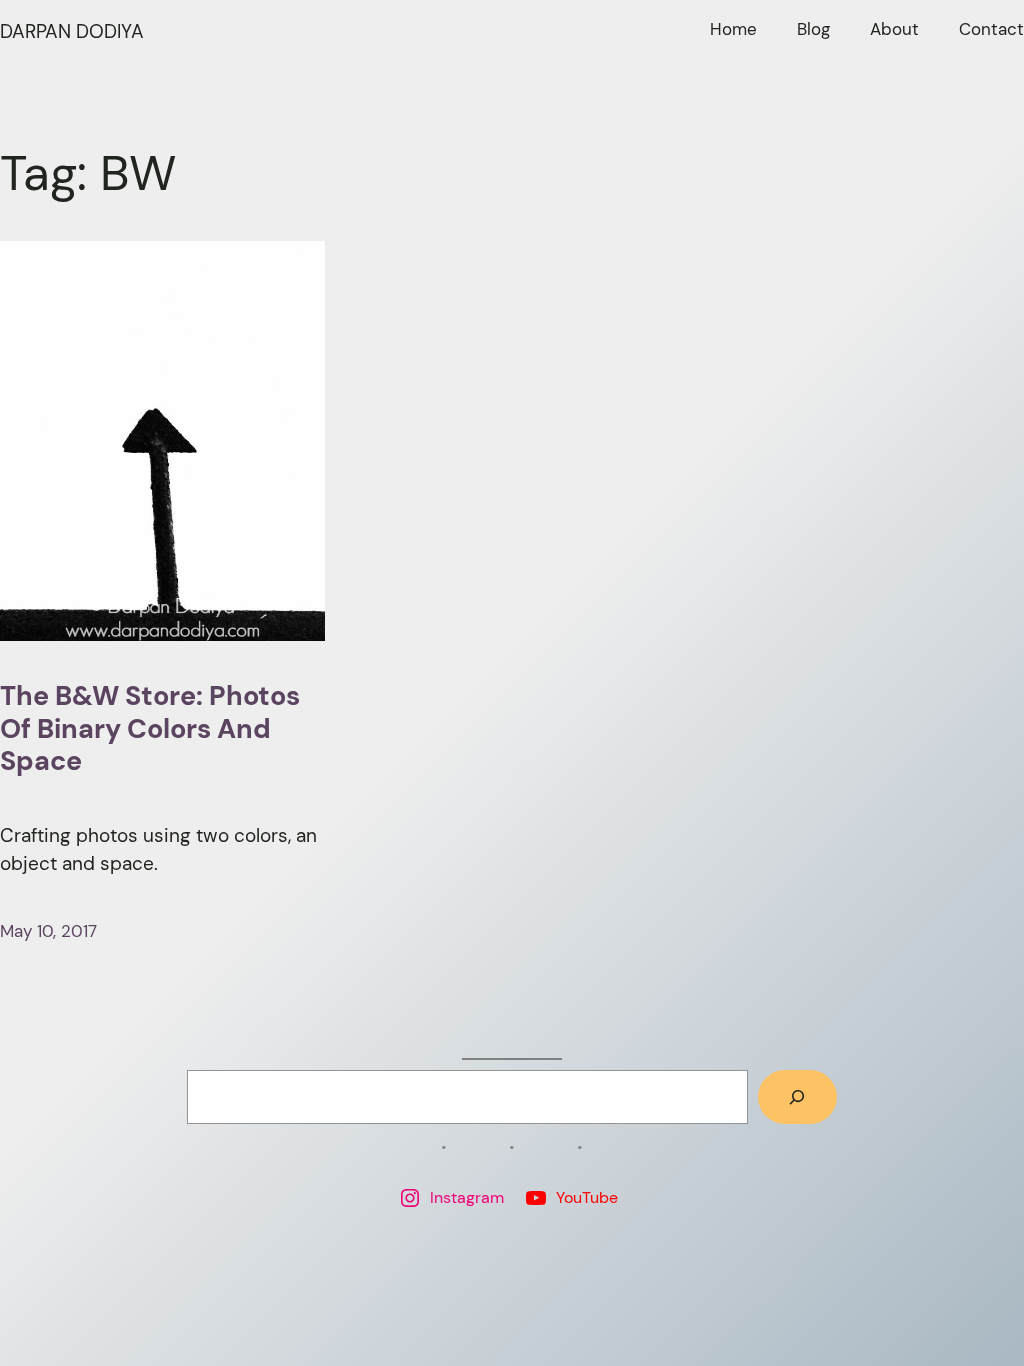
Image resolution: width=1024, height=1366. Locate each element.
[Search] (797, 1097)
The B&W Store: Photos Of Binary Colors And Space (150, 729)
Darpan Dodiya (72, 31)
